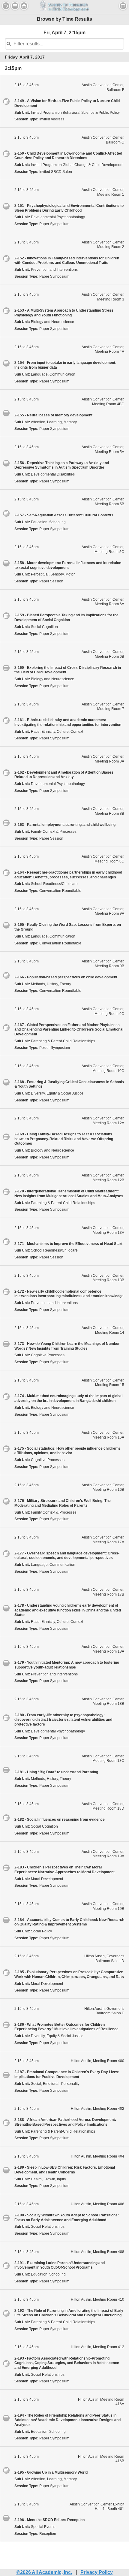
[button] (15, 6)
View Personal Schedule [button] (123, 6)
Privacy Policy (97, 2572)
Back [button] (6, 6)
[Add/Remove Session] (6, 101)
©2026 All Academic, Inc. (44, 2572)
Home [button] (24, 6)
